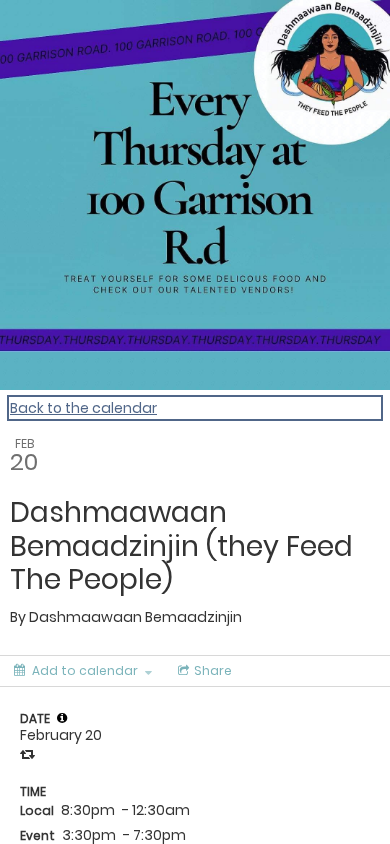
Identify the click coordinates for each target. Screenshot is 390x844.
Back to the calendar (83, 408)
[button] (62, 718)
